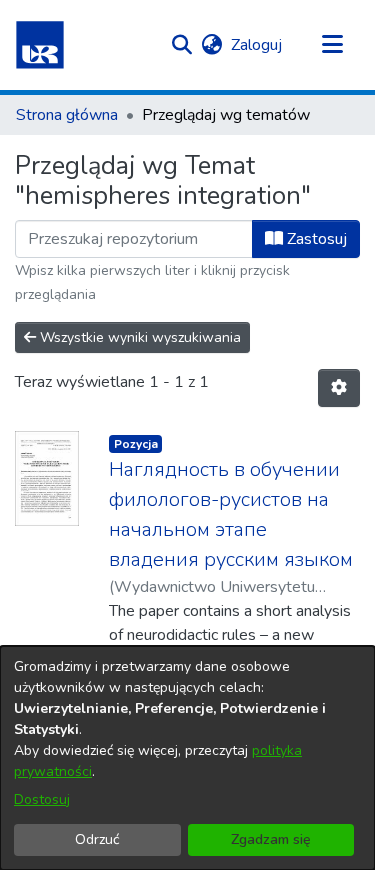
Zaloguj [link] (257, 45)
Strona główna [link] (67, 115)
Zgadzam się (271, 839)
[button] (40, 45)
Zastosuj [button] (315, 239)
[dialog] (187, 758)
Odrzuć (97, 839)
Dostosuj (42, 799)
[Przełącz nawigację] (332, 45)
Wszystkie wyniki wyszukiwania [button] (138, 337)
